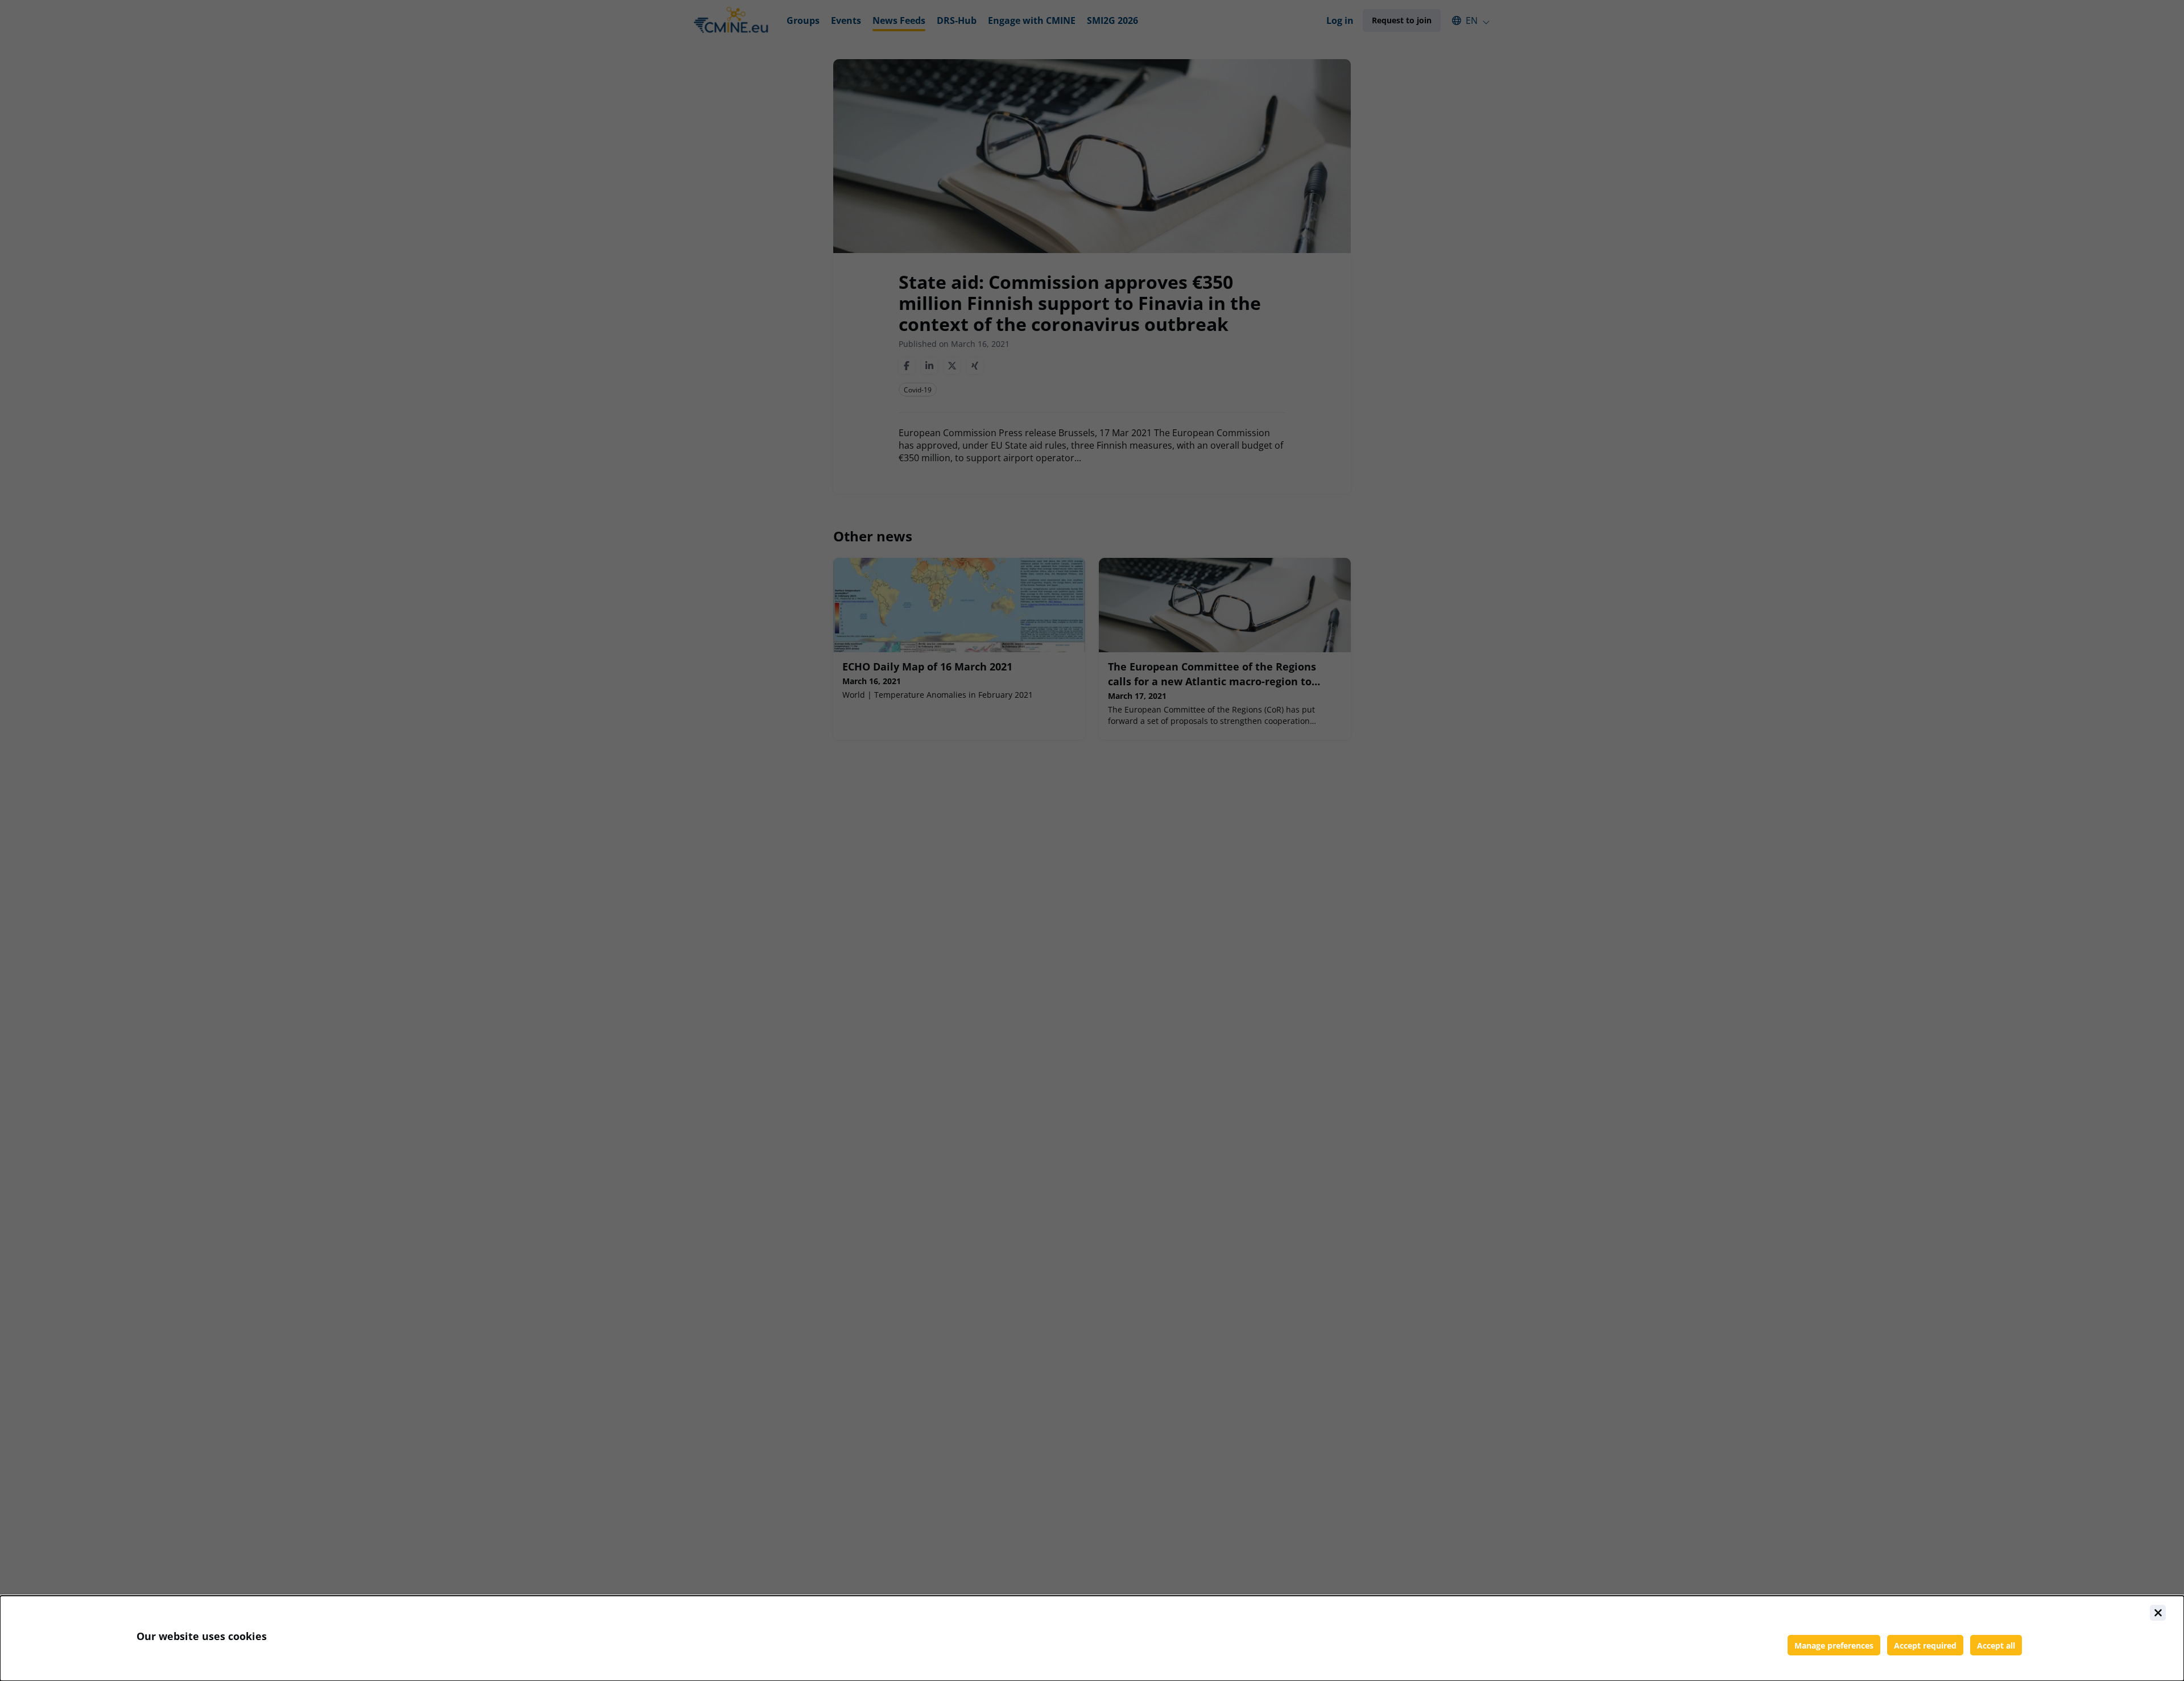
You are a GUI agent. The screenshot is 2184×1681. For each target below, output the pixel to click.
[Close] (2158, 1613)
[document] (1092, 1638)
